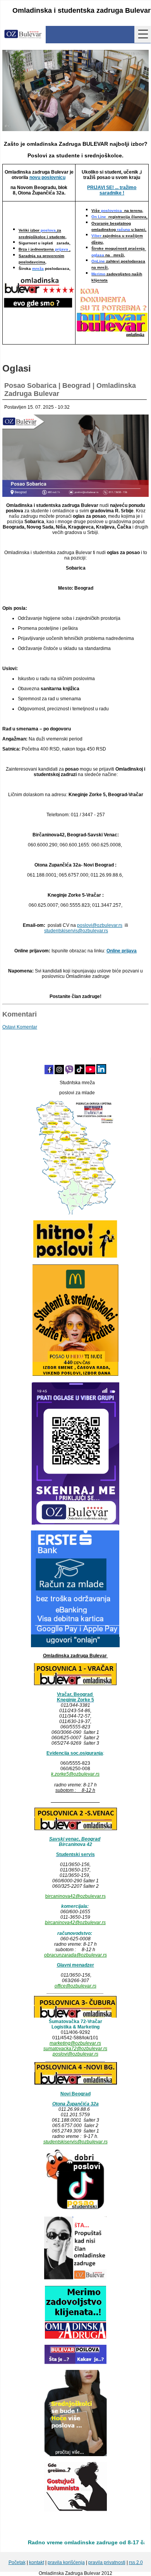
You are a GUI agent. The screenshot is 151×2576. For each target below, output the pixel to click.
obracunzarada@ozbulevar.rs (75, 1955)
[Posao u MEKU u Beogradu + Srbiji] (75, 1375)
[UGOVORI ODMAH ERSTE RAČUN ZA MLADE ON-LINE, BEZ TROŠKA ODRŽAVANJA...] (75, 1646)
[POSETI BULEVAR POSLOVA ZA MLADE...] (75, 2363)
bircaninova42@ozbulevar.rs (75, 1896)
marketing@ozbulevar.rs (75, 2043)
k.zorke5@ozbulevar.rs (75, 1774)
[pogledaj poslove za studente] (75, 2209)
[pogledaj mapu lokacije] (75, 2016)
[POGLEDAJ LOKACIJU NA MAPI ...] (75, 1829)
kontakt (37, 2562)
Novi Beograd (75, 2094)
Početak (17, 2562)
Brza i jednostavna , (45, 250)
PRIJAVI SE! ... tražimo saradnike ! (112, 190)
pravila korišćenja (66, 2562)
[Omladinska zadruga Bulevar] (23, 35)
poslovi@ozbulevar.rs (75, 2054)
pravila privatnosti (107, 2562)
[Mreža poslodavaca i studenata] (75, 1213)
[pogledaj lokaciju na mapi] (75, 1684)
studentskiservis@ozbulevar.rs (75, 2142)
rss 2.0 (136, 2562)
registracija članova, (119, 217)
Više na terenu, (117, 211)
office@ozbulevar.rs (75, 1986)
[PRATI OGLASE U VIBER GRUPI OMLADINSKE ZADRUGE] (75, 1523)
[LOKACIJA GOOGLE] (75, 2084)
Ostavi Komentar (20, 1027)
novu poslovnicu (47, 177)
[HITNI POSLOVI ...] (75, 1257)
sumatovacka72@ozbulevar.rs (75, 2049)
